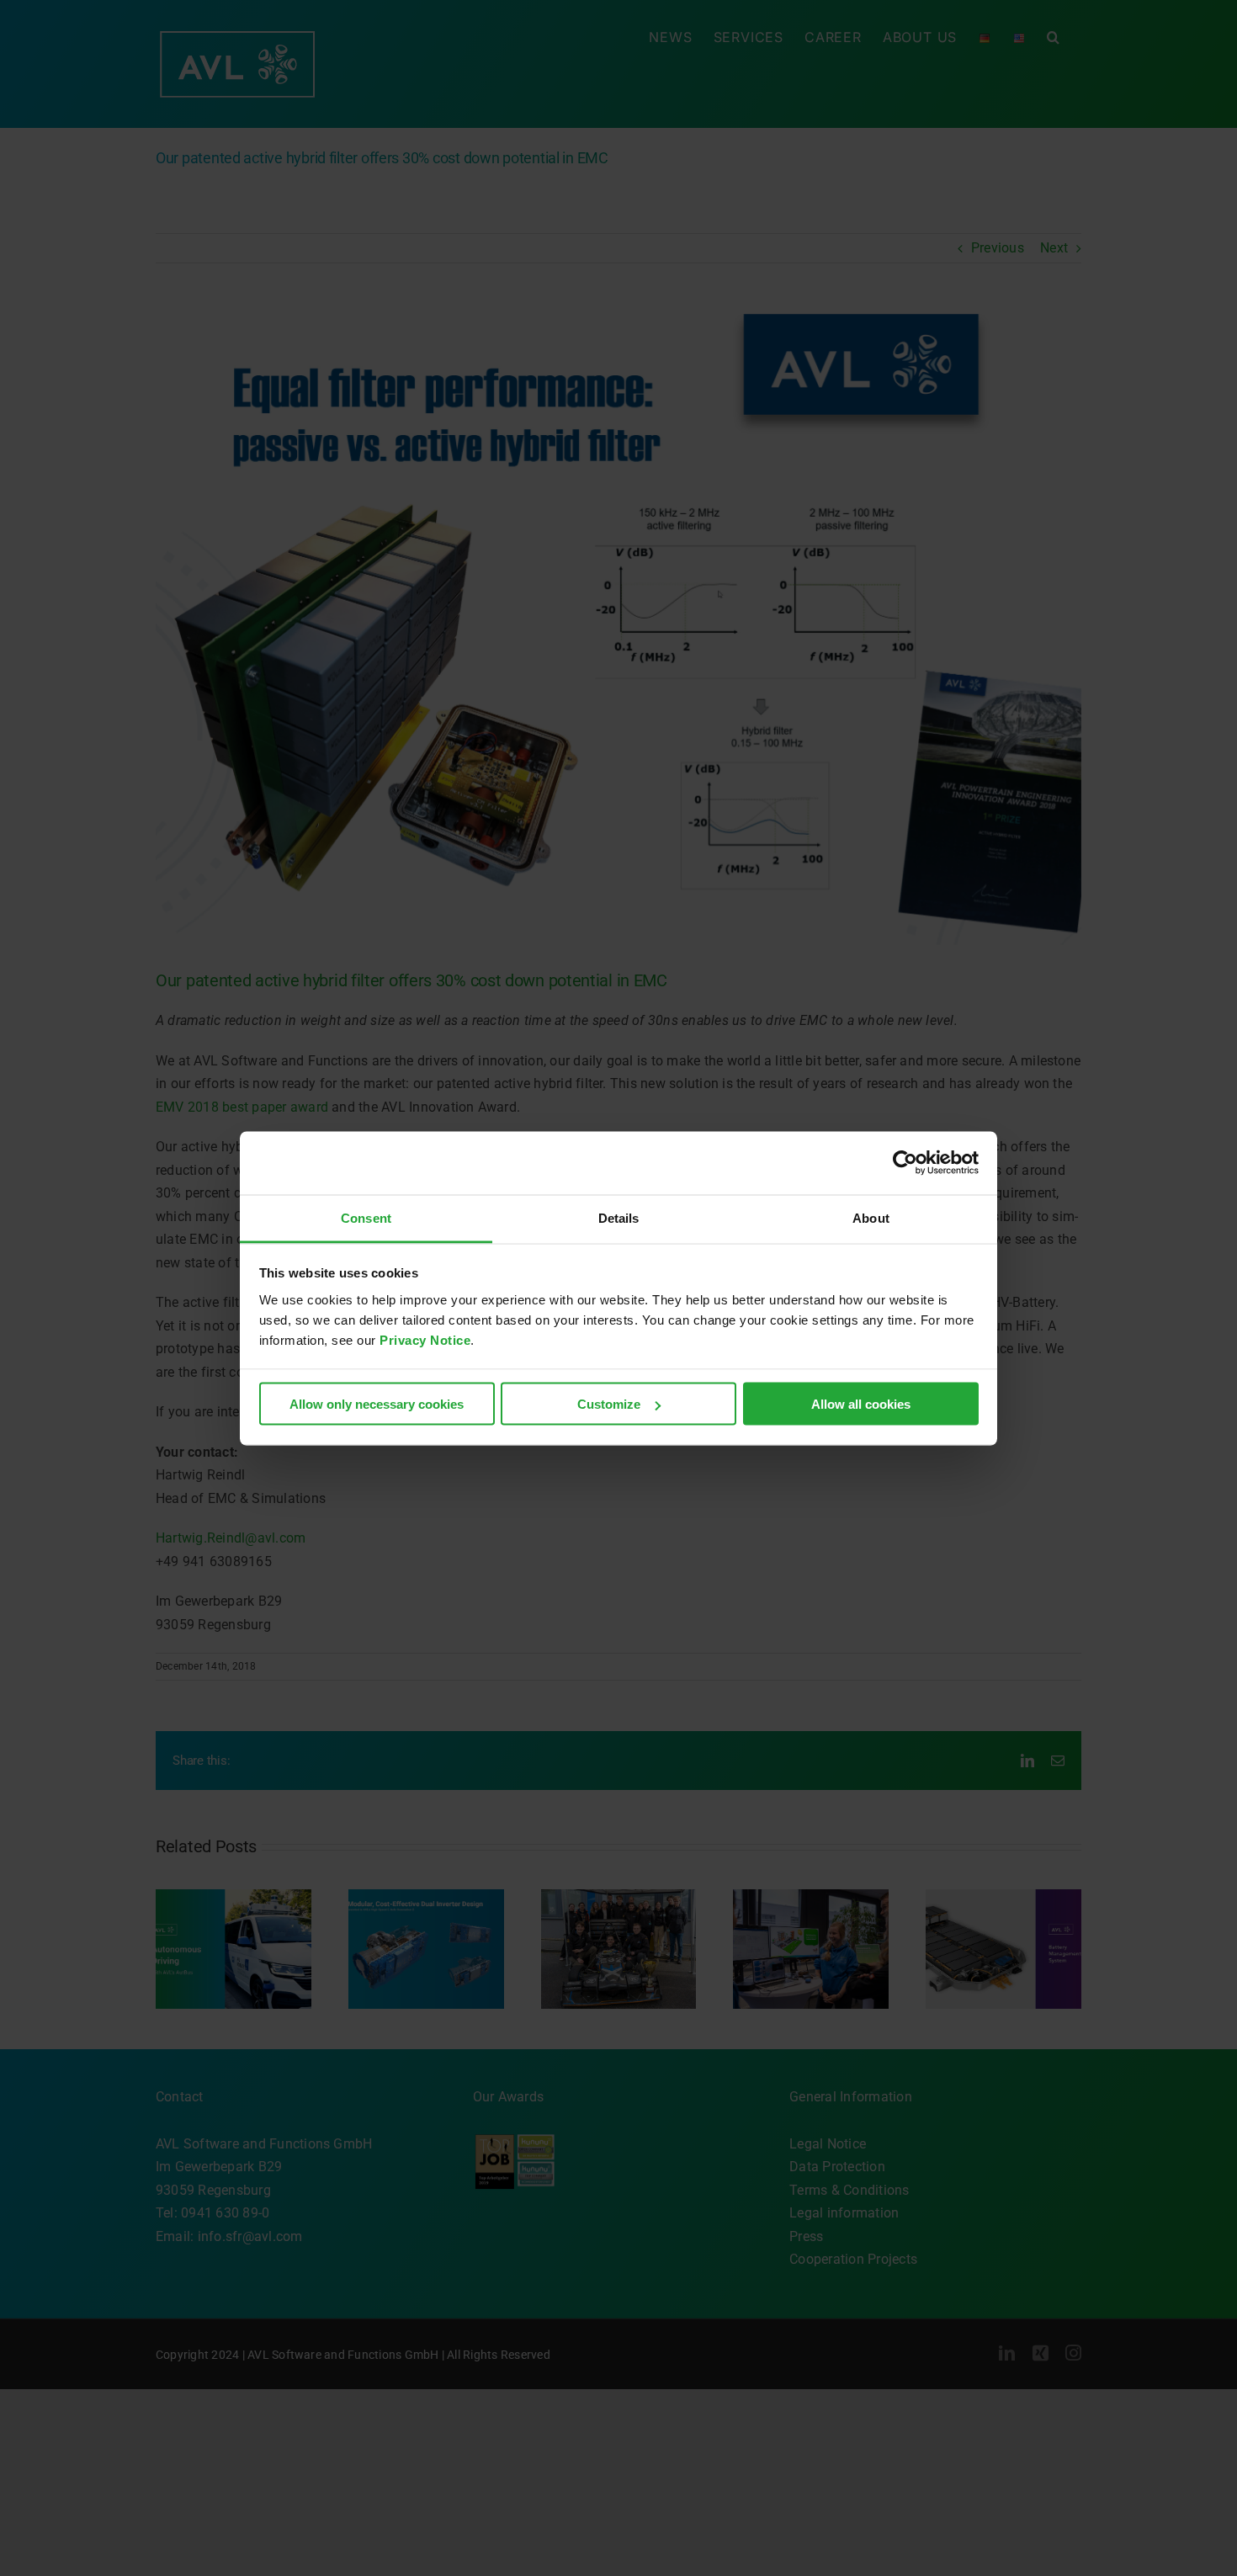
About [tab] (871, 1217)
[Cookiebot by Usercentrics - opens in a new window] (905, 1163)
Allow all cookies (861, 1404)
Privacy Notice (425, 1339)
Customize (609, 1404)
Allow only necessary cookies (377, 1404)
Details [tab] (619, 1217)
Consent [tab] (366, 1217)
